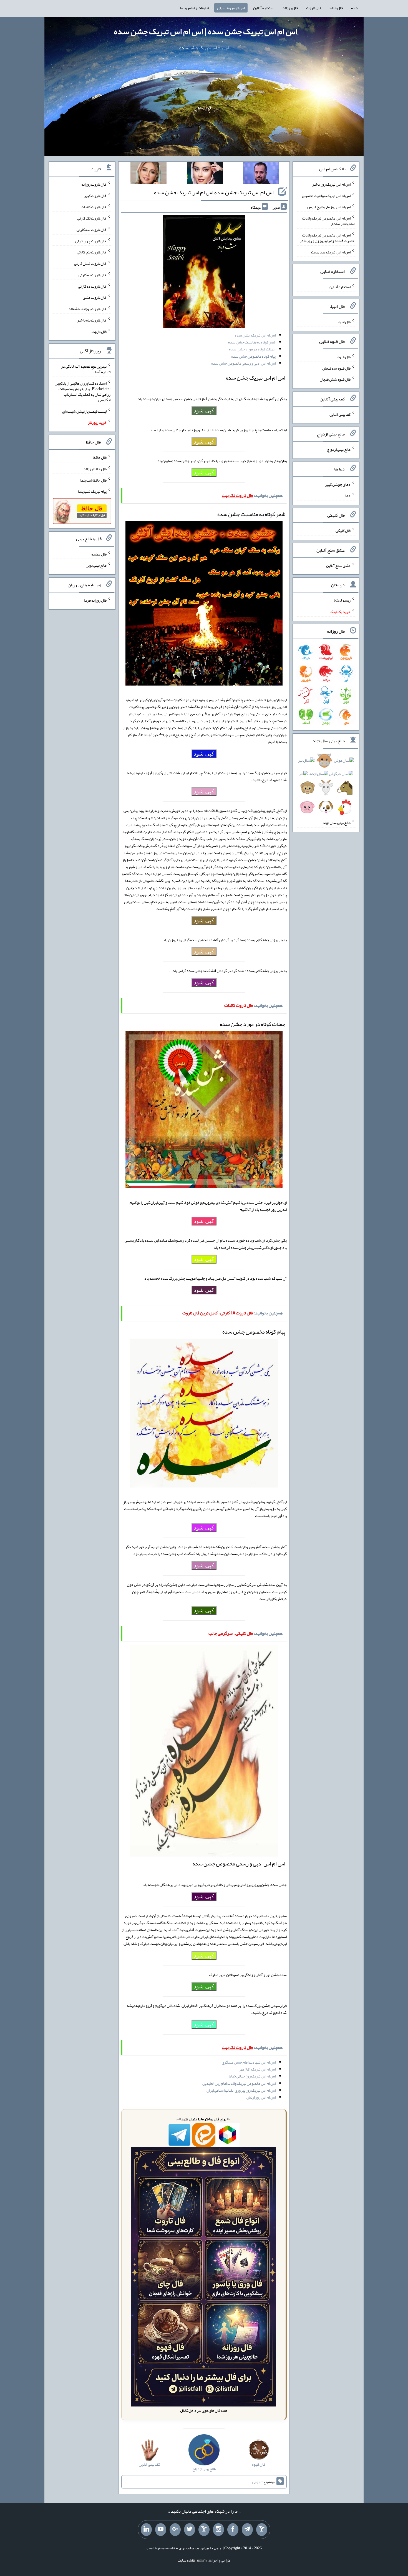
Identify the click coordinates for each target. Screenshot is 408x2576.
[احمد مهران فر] (261, 174)
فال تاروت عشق (95, 297)
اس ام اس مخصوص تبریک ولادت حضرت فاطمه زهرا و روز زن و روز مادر (327, 238)
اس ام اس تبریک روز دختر (331, 184)
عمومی (257, 2482)
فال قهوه (344, 357)
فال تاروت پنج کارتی (92, 252)
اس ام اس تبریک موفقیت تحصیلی (326, 195)
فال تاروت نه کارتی (93, 275)
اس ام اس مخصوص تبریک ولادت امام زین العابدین (239, 2083)
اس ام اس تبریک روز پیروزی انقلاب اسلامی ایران (241, 2090)
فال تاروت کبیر (95, 195)
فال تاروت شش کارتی (90, 263)
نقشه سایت (186, 2560)
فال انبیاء (344, 322)
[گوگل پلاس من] (175, 2530)
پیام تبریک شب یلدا (92, 491)
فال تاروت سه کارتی (92, 230)
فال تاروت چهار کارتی (91, 241)
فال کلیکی (343, 530)
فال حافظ (336, 8)
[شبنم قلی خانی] (148, 174)
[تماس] (204, 2530)
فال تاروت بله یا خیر (92, 320)
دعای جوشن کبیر (338, 484)
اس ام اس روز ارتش (261, 2097)
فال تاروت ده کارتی (92, 286)
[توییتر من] (190, 2530)
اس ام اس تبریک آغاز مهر (257, 2069)
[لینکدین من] (146, 2530)
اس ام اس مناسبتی (231, 8)
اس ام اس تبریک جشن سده (255, 335)
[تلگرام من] (247, 2530)
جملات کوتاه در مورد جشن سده (252, 349)
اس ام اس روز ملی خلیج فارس (329, 207)
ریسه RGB (342, 600)
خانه (354, 8)
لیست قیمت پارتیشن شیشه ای (84, 411)
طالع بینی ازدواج (339, 449)
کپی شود (204, 410)
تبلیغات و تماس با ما (194, 8)
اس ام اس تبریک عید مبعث (331, 252)
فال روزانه (290, 8)
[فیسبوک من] (233, 2530)
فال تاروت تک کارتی (92, 218)
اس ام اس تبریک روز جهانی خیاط (252, 2076)
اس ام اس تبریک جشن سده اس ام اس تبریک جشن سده (214, 192)
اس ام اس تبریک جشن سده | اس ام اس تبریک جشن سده (206, 31)
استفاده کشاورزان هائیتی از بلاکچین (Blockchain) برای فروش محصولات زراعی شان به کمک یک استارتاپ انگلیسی (83, 392)
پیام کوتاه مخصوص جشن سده (253, 356)
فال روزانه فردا (95, 600)
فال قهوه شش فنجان (335, 379)
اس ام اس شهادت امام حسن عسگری (249, 2062)
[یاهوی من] (262, 2530)
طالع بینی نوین (96, 565)
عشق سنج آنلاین (338, 565)
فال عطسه (99, 554)
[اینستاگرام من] (218, 2530)
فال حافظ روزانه (95, 469)
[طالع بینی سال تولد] (326, 786)
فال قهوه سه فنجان (336, 368)
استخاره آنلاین (264, 8)
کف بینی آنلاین (340, 414)
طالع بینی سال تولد (337, 823)
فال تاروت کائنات (94, 207)
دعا (348, 495)
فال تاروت (314, 8)
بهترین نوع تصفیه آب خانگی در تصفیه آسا (86, 369)
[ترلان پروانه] (205, 174)
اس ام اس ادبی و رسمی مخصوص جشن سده (243, 363)
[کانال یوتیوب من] (161, 2530)
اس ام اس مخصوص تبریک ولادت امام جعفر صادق (328, 221)
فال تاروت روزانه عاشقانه (88, 309)
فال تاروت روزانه (94, 184)
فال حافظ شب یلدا (93, 480)
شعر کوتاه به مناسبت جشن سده (252, 342)
